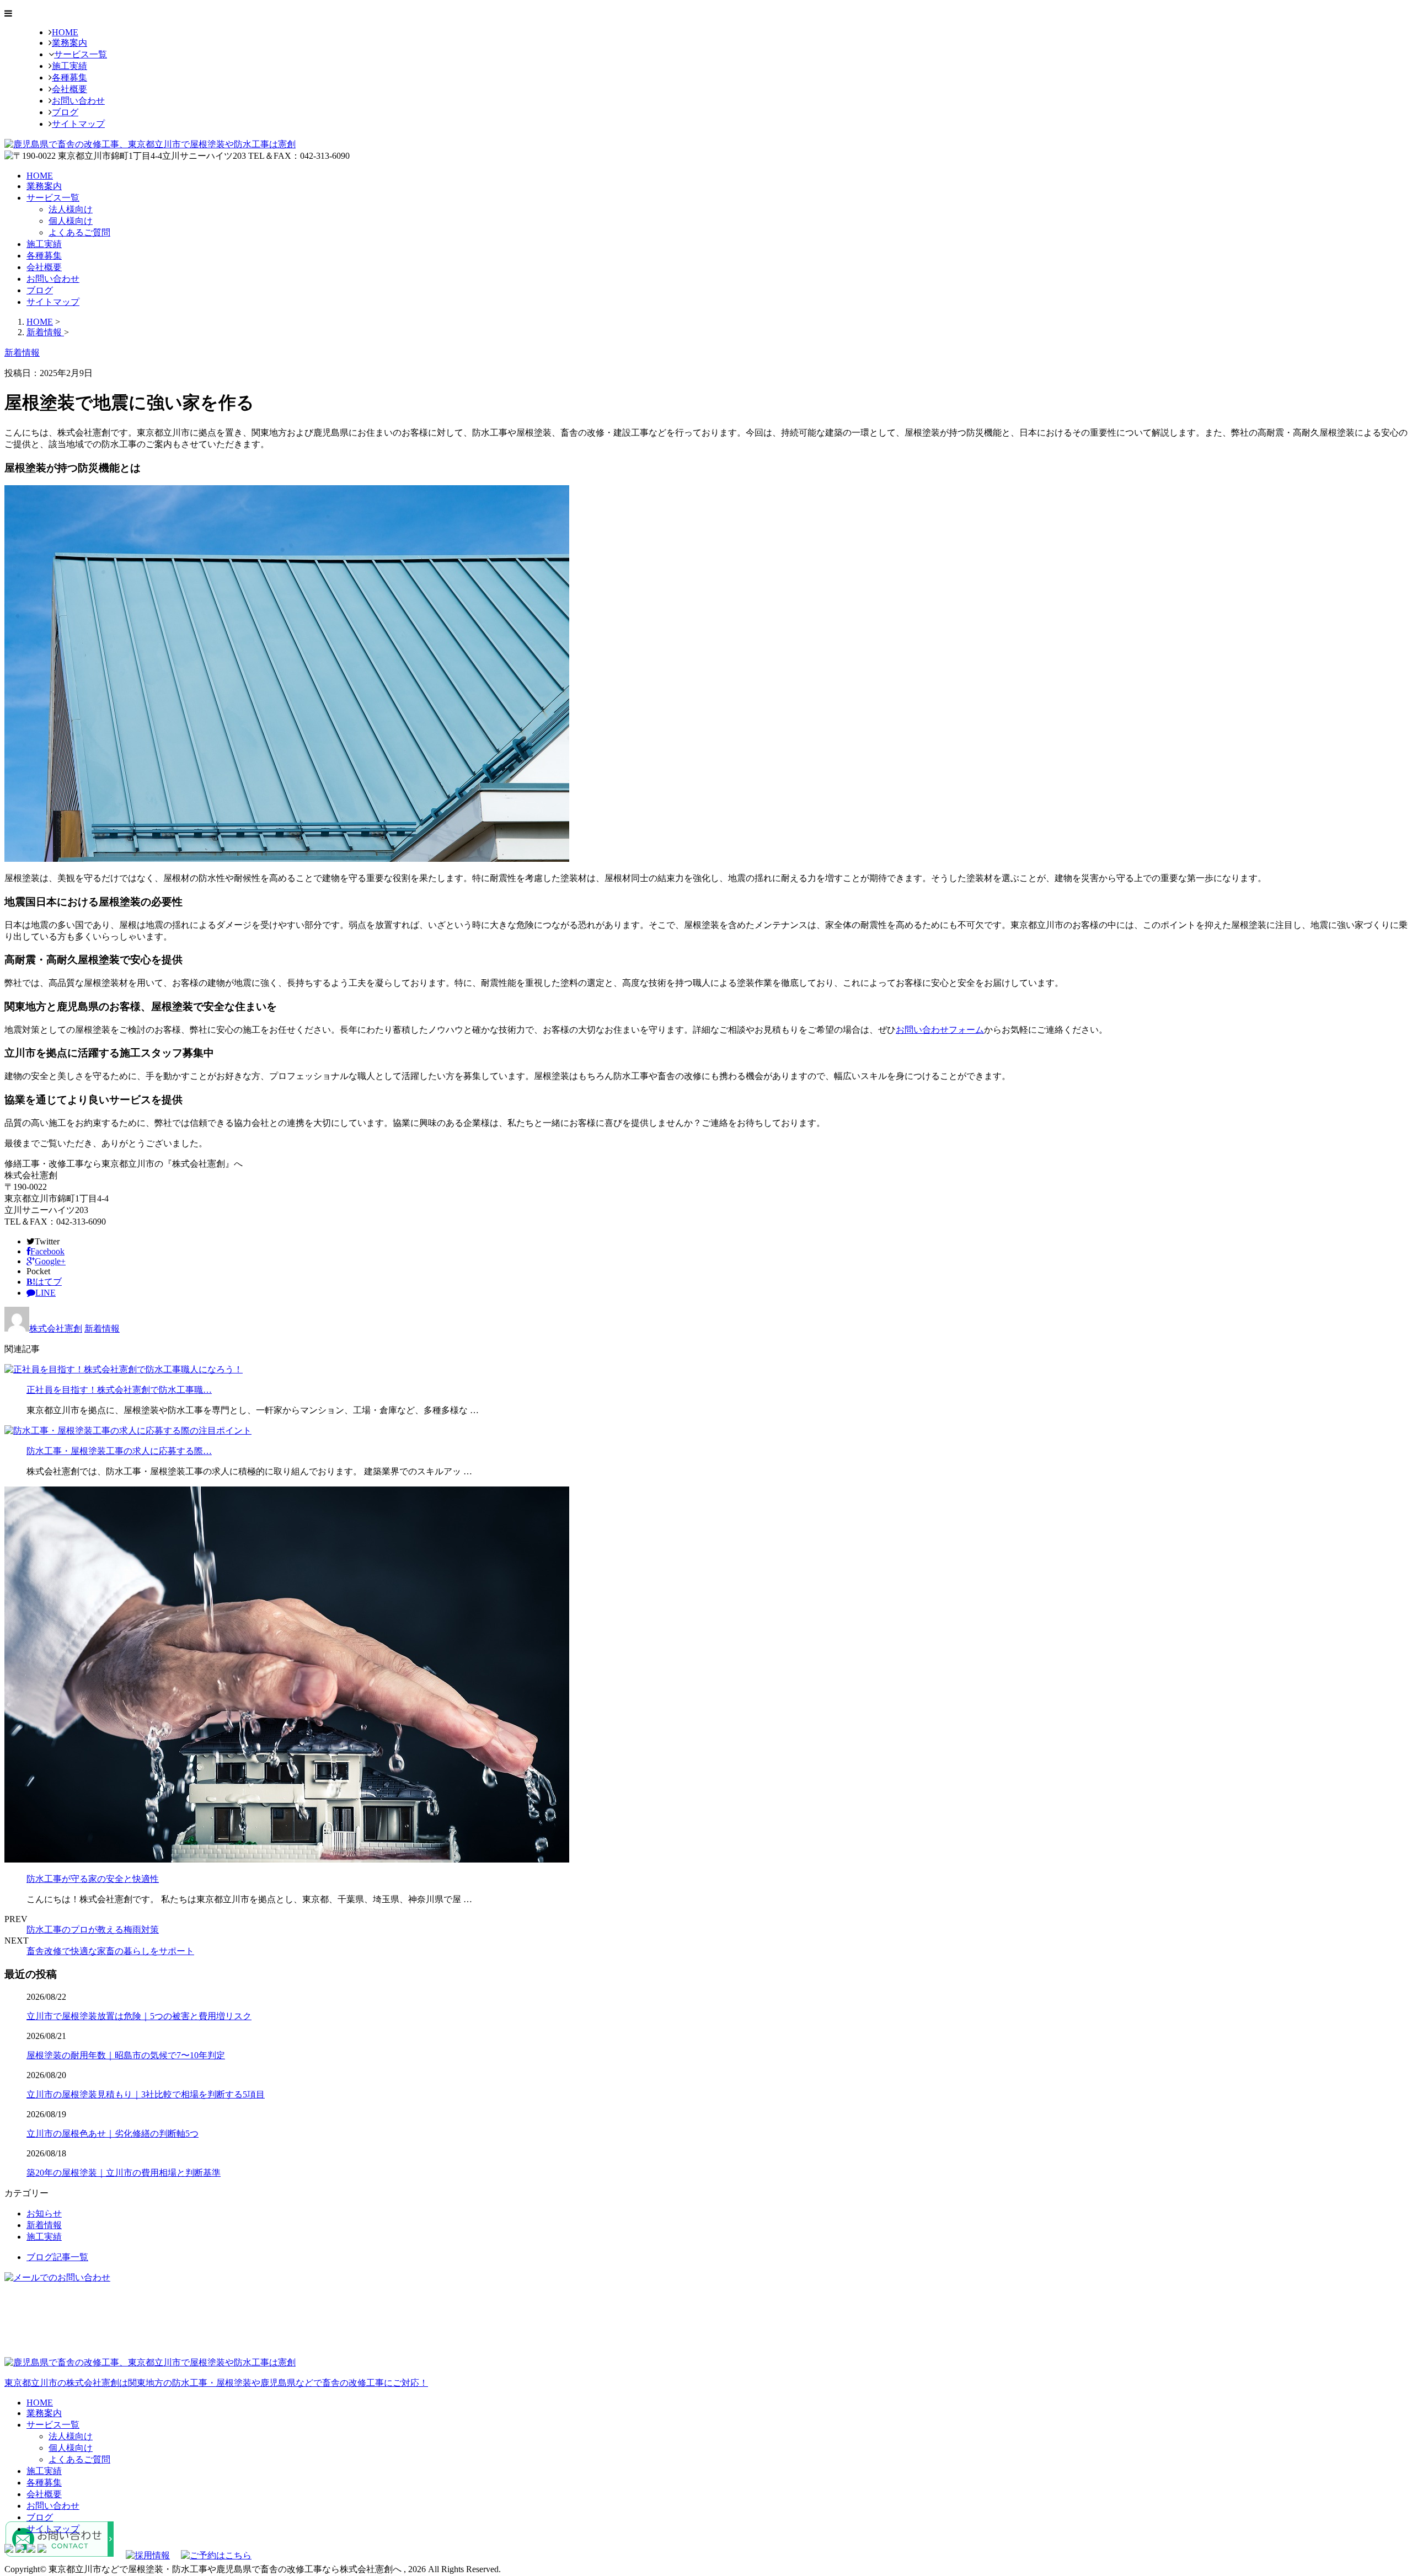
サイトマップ (78, 124)
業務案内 (69, 43)
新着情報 (102, 1329)
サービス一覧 (81, 54)
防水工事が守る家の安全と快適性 (93, 1879)
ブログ (65, 112)
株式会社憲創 (56, 1329)
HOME (65, 32)
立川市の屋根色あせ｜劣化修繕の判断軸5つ (113, 2134)
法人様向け (71, 209)
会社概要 (69, 89)
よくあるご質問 (79, 232)
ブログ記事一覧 (57, 2257)
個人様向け (71, 221)
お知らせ (44, 2213)
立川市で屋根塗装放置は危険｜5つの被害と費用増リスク (139, 2016)
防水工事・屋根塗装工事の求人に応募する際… (119, 1451)
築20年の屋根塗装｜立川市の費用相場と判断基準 (124, 2173)
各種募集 (69, 77)
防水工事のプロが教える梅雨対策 (93, 1930)
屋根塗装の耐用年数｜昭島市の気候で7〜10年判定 (126, 2055)
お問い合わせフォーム (940, 1030)
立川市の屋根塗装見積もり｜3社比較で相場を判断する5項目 (146, 2094)
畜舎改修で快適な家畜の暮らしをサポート (110, 1951)
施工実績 (69, 66)
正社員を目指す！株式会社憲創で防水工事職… (119, 1390)
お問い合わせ (78, 101)
